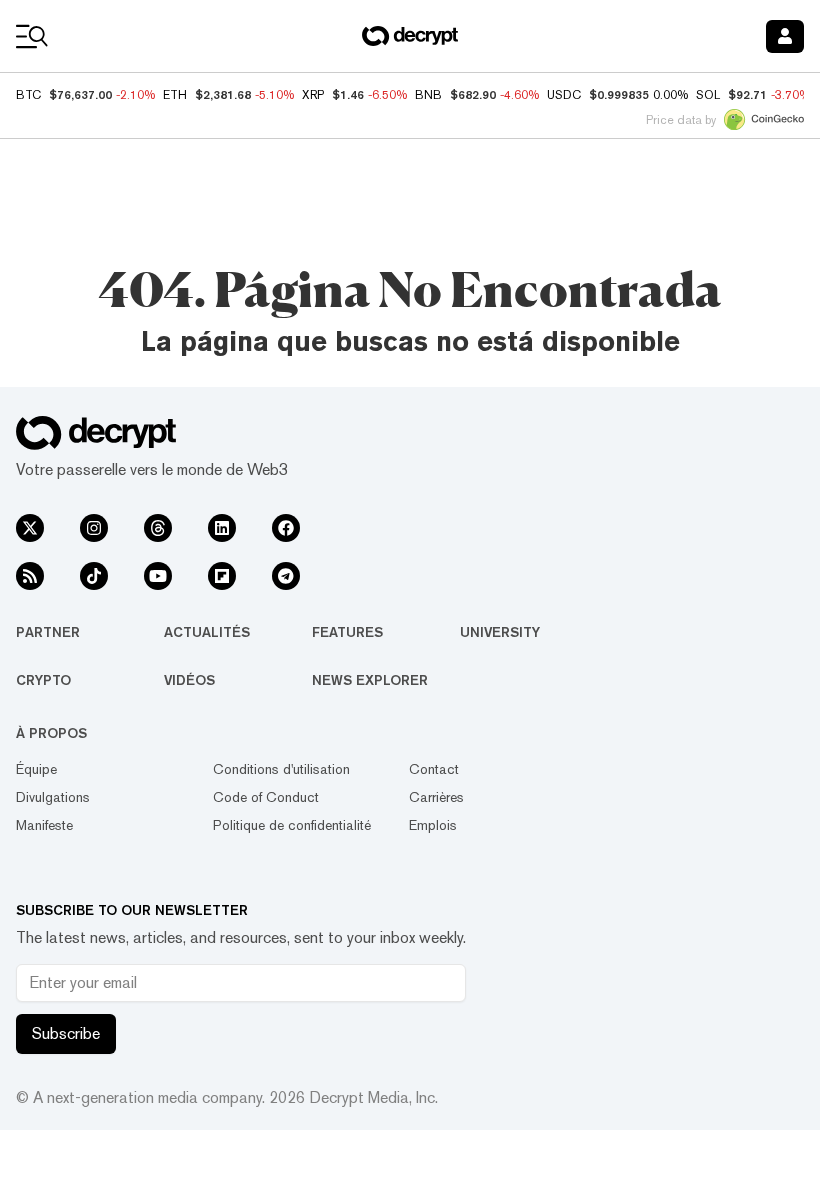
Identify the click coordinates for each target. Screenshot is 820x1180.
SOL (708, 95)
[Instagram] (94, 528)
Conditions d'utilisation (281, 769)
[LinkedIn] (222, 528)
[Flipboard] (222, 576)
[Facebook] (286, 528)
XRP (313, 95)
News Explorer (370, 680)
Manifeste (44, 825)
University (500, 632)
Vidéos (189, 680)
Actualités (207, 632)
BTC (28, 95)
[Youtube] (158, 576)
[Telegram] (286, 576)
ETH (175, 95)
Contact (434, 769)
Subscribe (66, 1033)
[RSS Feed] (30, 576)
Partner (48, 632)
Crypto (43, 680)
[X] (30, 528)
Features (347, 632)
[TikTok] (94, 576)
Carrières (436, 797)
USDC (564, 95)
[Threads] (158, 528)
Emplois (433, 825)
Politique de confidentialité (292, 825)
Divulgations (53, 797)
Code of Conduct (266, 797)
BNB (428, 95)
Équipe (36, 769)
